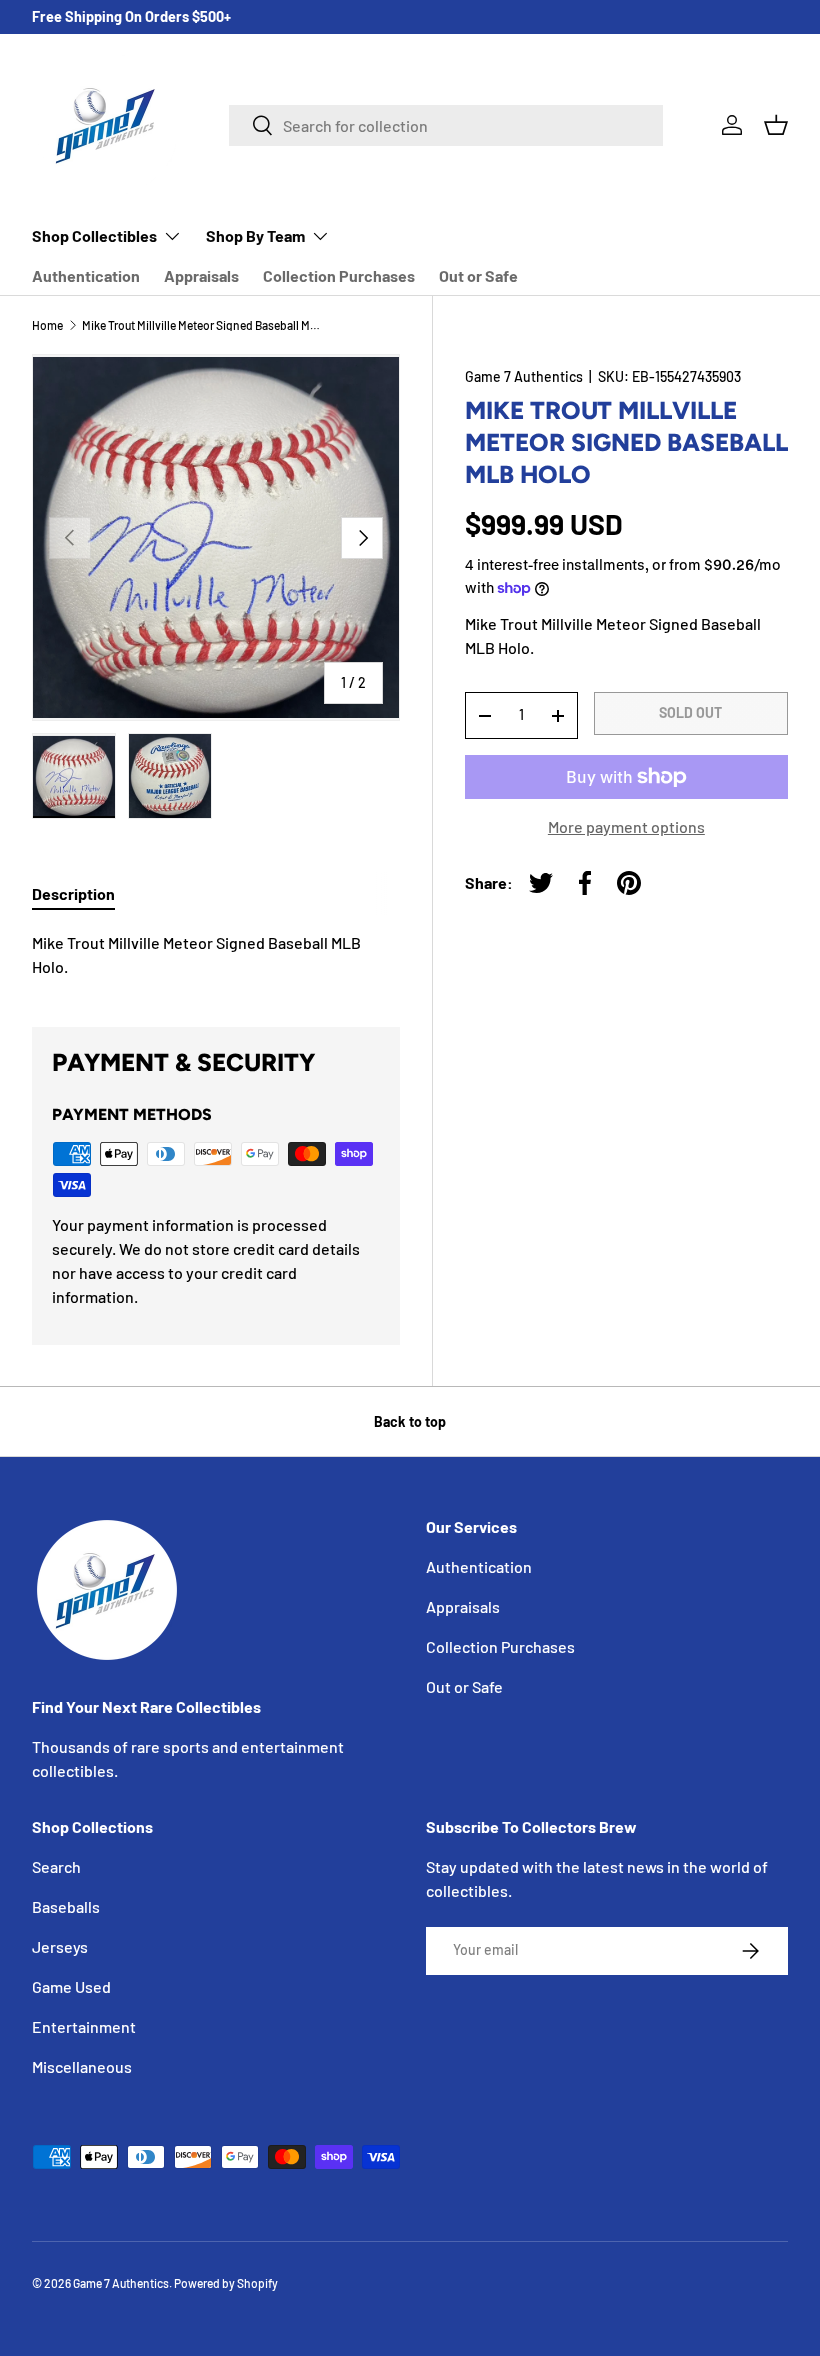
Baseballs (66, 1906)
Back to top (410, 1421)
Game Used (71, 1986)
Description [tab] (73, 893)
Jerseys (60, 1946)
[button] (776, 125)
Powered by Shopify (226, 2283)
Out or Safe (478, 275)
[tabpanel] (216, 955)
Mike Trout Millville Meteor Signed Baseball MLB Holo (202, 325)
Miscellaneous (82, 2066)
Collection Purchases (339, 275)
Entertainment (84, 2026)
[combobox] (446, 125)
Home (47, 325)
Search (56, 1866)
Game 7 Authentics (524, 376)
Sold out (690, 712)
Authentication (86, 275)
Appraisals (201, 275)
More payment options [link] (626, 826)
